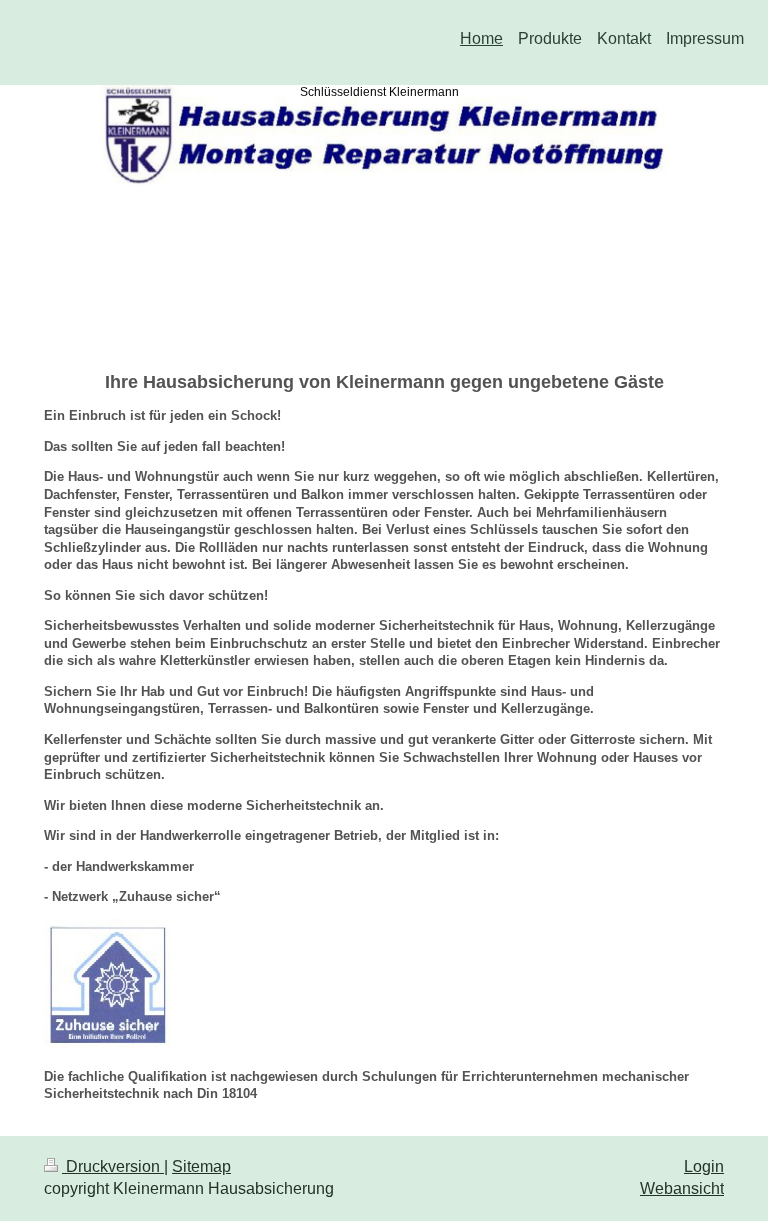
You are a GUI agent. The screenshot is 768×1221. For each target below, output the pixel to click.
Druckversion (113, 1166)
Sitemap (201, 1166)
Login (704, 1166)
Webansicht (682, 1188)
